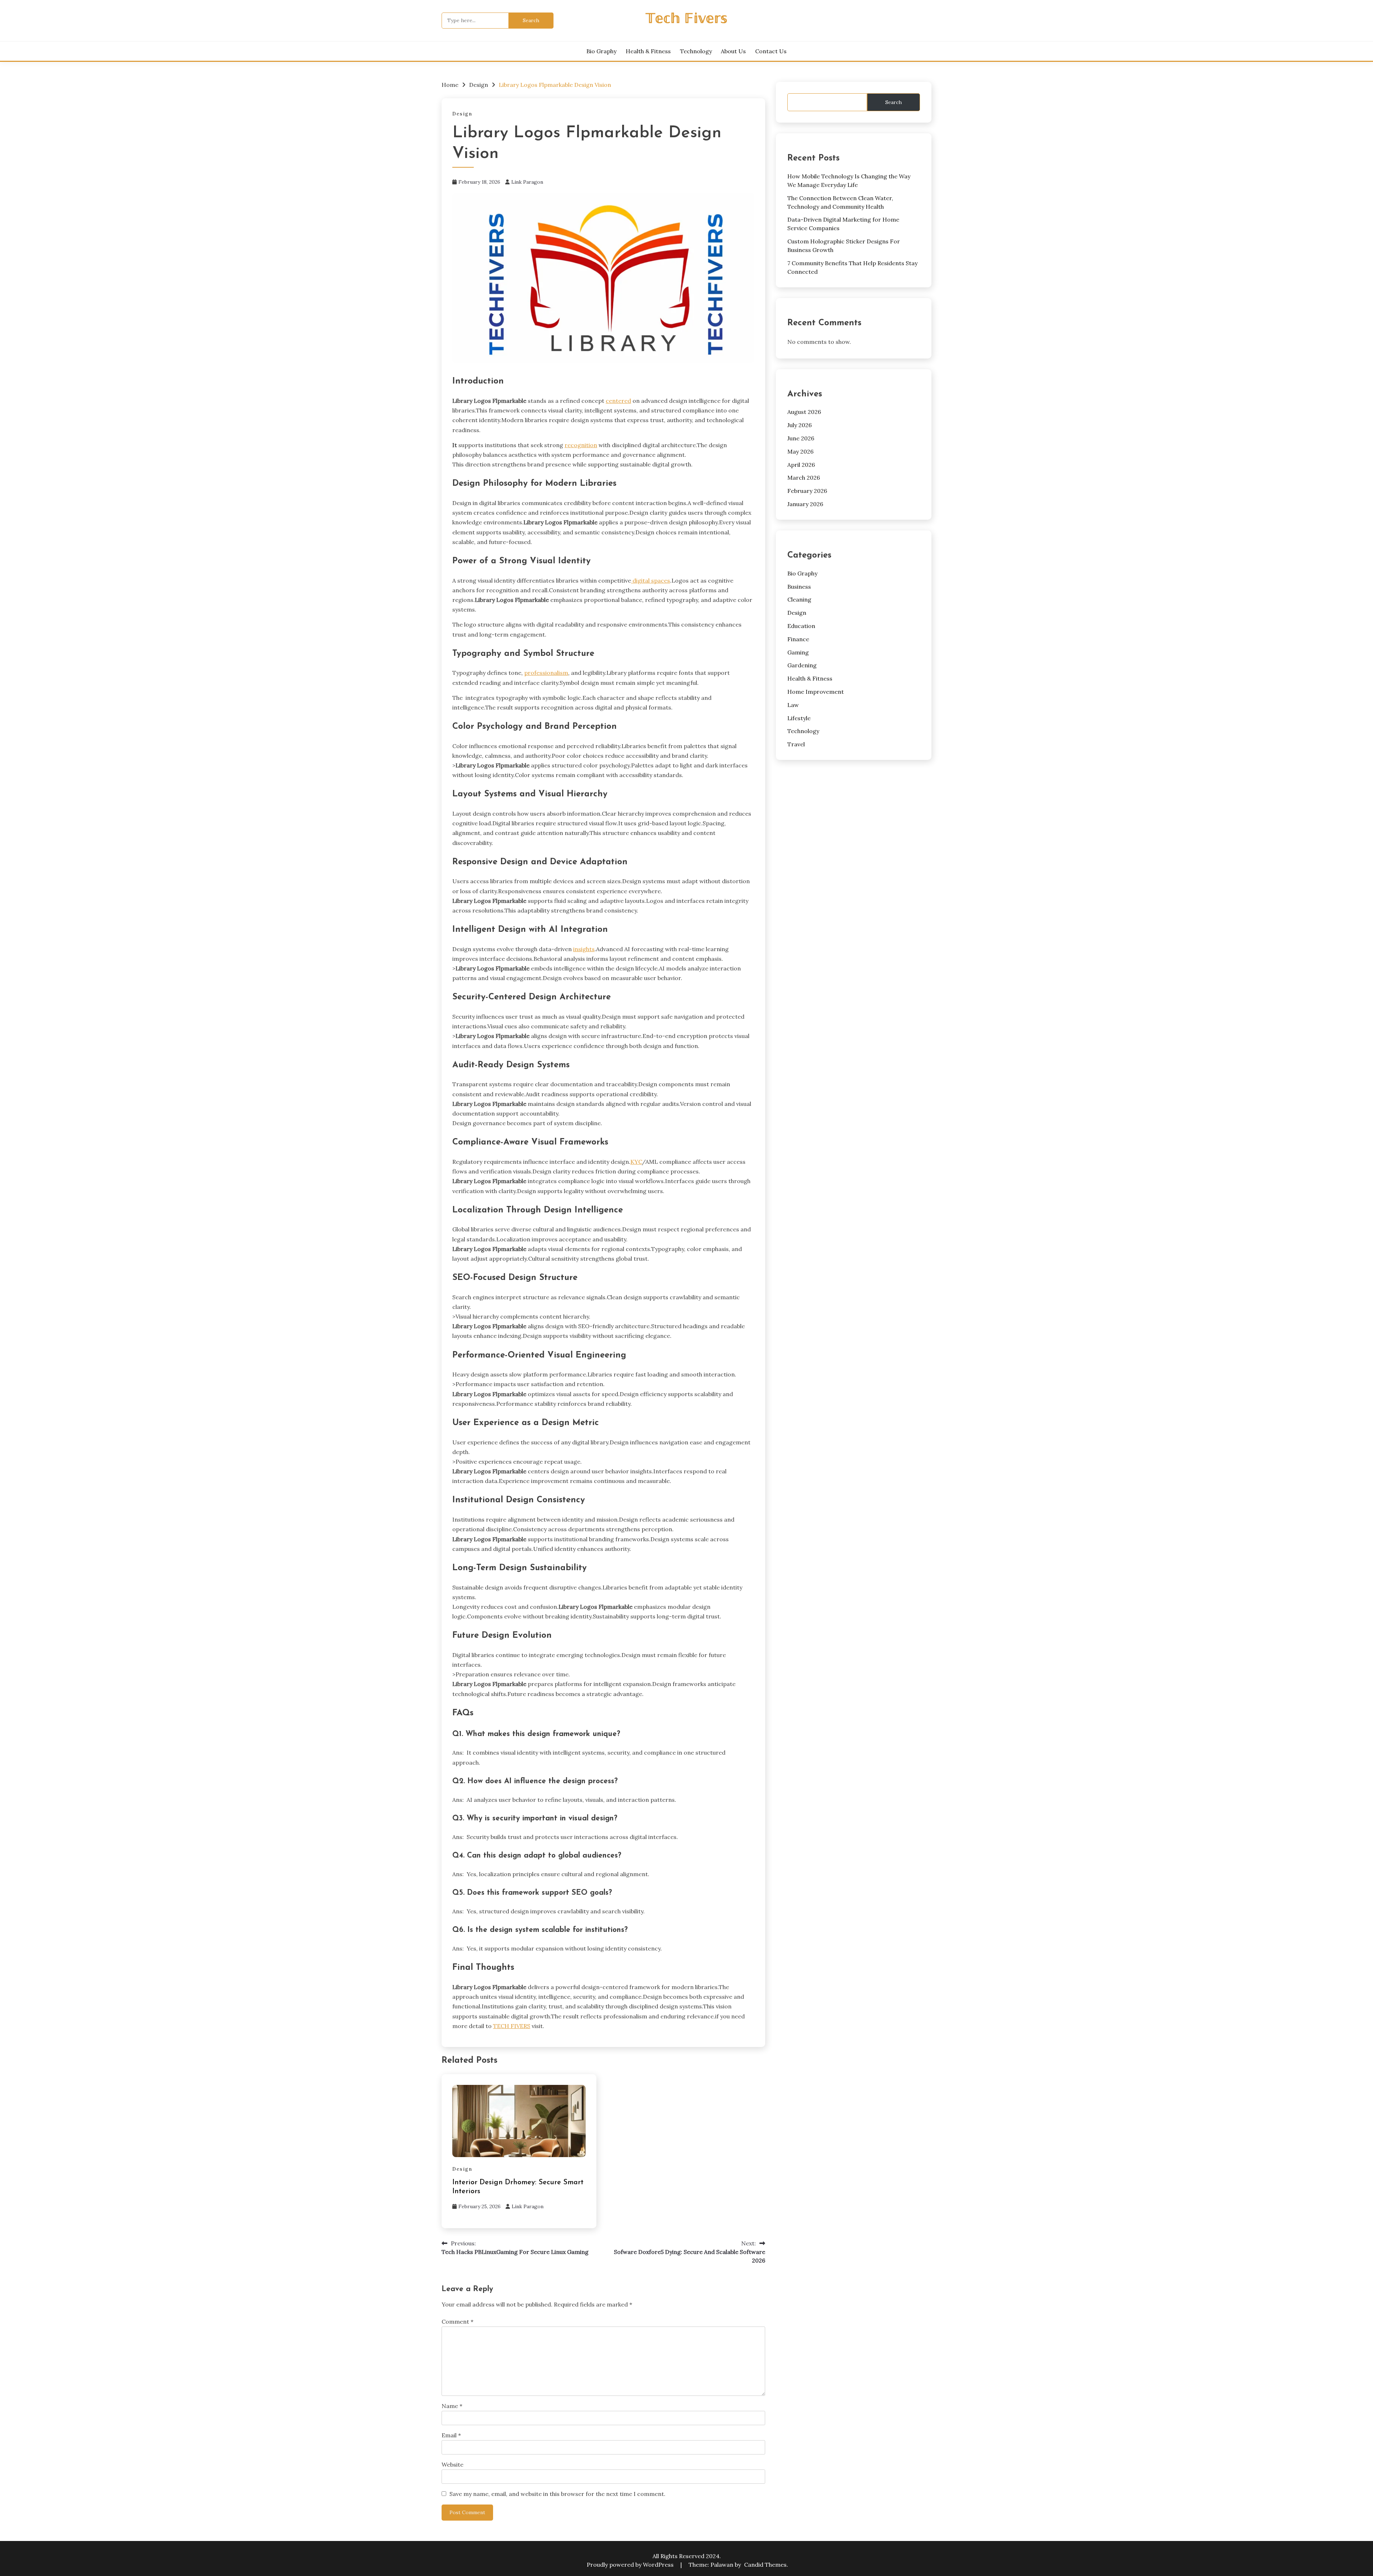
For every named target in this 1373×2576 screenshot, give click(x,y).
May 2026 (800, 451)
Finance (798, 639)
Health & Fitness (648, 51)
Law (793, 705)
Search (894, 102)
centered (618, 401)
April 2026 (801, 465)
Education (801, 626)
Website (452, 2464)
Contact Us (771, 51)
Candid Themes (765, 2565)
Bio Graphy (601, 51)
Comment (457, 2322)
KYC (636, 1162)
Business (799, 587)
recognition (581, 445)
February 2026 (807, 491)
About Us (733, 51)
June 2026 (801, 438)
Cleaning (799, 599)
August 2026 (804, 412)
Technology (696, 51)
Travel (796, 744)
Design (462, 114)
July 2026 (799, 425)
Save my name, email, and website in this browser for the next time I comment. (557, 2494)
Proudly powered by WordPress (631, 2565)
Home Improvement (816, 692)
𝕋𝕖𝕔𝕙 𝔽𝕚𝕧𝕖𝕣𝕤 (686, 19)
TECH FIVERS (512, 2026)
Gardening (802, 665)
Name (452, 2406)
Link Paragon (527, 182)
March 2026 (804, 478)
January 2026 (805, 504)
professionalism (546, 673)
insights (584, 949)
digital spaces (651, 580)
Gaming (798, 652)
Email (451, 2435)
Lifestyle (799, 718)
